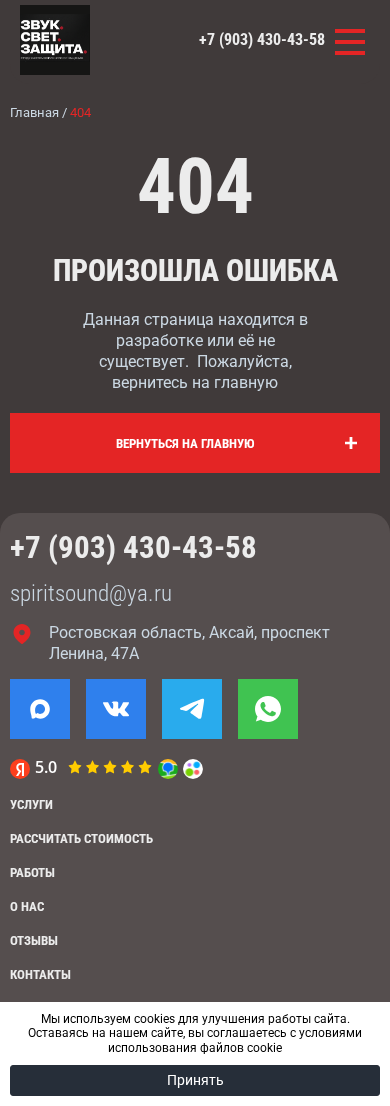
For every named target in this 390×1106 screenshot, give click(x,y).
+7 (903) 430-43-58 (262, 39)
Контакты (40, 974)
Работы (32, 872)
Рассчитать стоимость (81, 838)
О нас (27, 906)
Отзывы (34, 940)
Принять (195, 1080)
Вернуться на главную (185, 443)
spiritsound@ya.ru (91, 593)
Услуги (31, 804)
